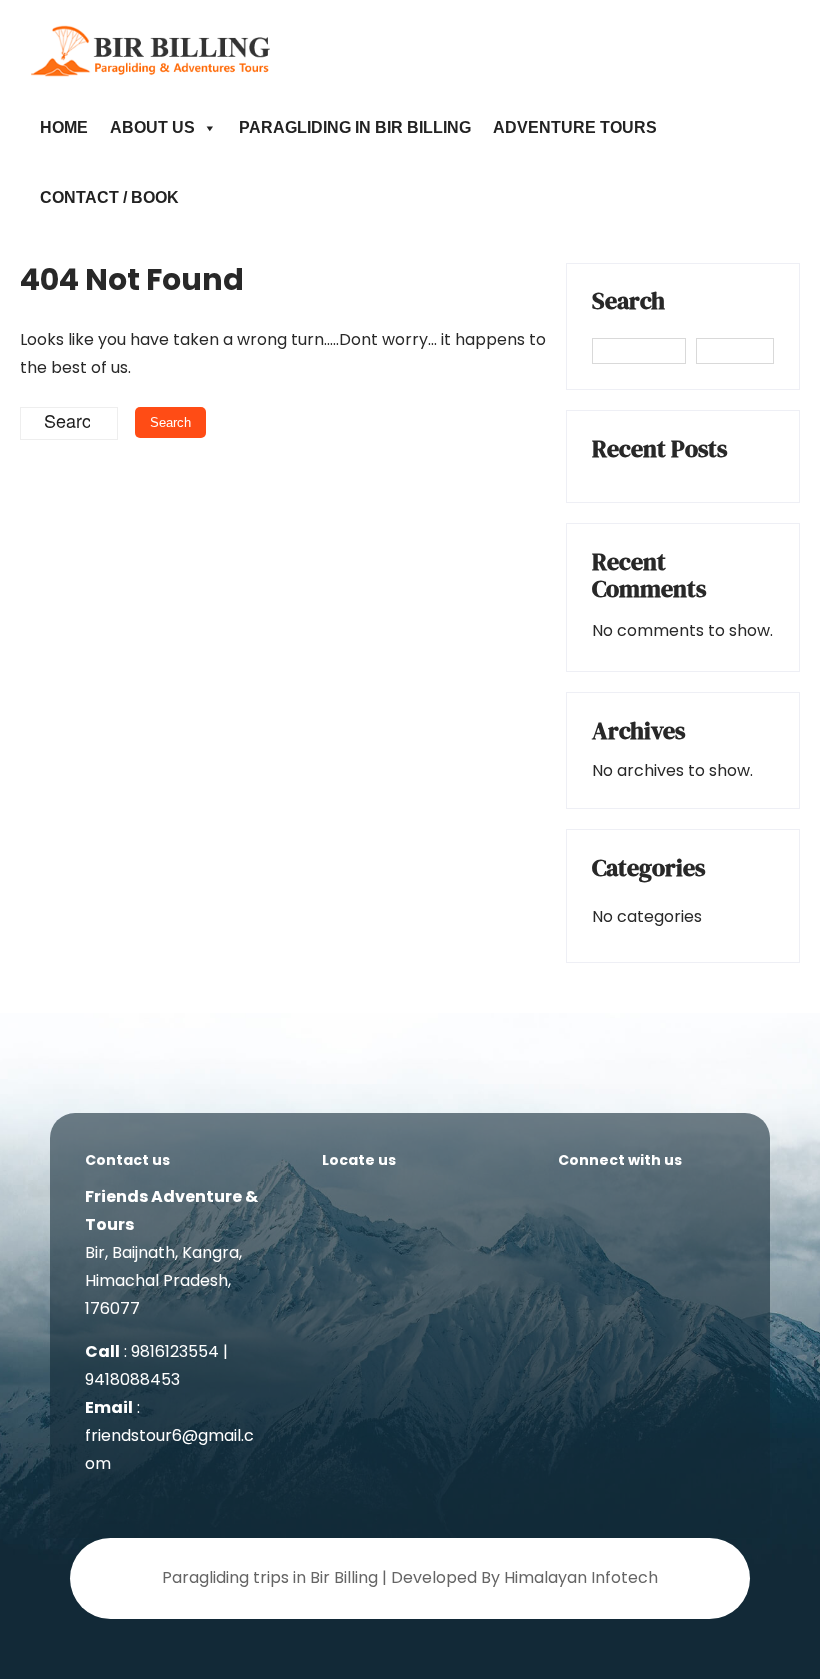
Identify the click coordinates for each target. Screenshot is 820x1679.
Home (64, 127)
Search (628, 303)
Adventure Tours (575, 127)
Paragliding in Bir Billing (355, 127)
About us (152, 127)
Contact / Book (109, 197)
